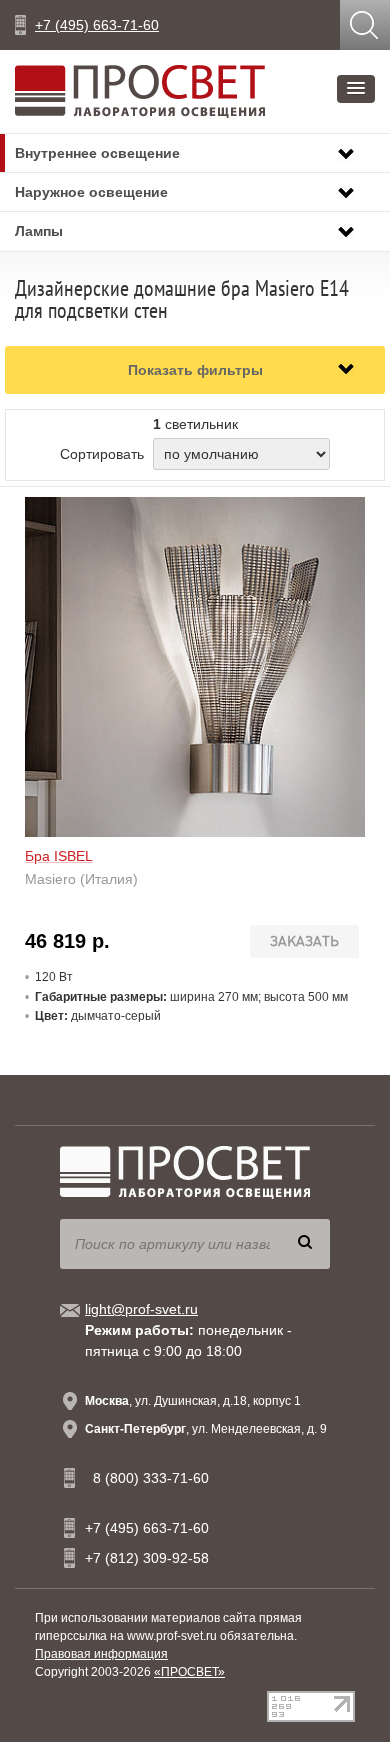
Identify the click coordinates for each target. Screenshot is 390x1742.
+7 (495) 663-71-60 (97, 25)
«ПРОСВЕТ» (189, 1672)
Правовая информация (101, 1654)
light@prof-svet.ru (141, 1309)
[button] (356, 89)
